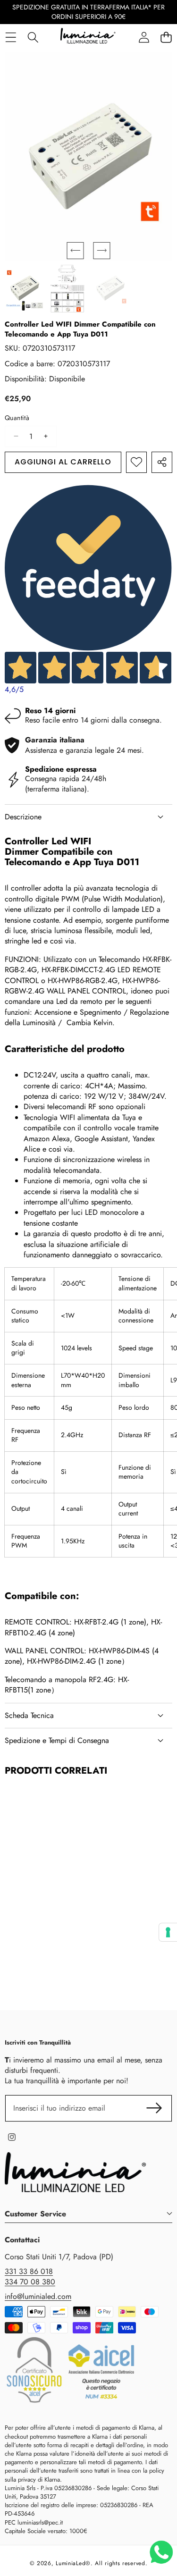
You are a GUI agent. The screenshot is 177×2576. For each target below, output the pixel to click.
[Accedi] (144, 38)
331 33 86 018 (29, 2271)
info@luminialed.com (38, 2296)
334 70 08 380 (30, 2282)
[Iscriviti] (154, 2108)
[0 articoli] (166, 38)
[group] (24, 288)
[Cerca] (33, 38)
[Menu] (11, 38)
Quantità (17, 418)
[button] (76, 251)
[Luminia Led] (88, 37)
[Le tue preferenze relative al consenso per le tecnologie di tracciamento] (168, 1932)
